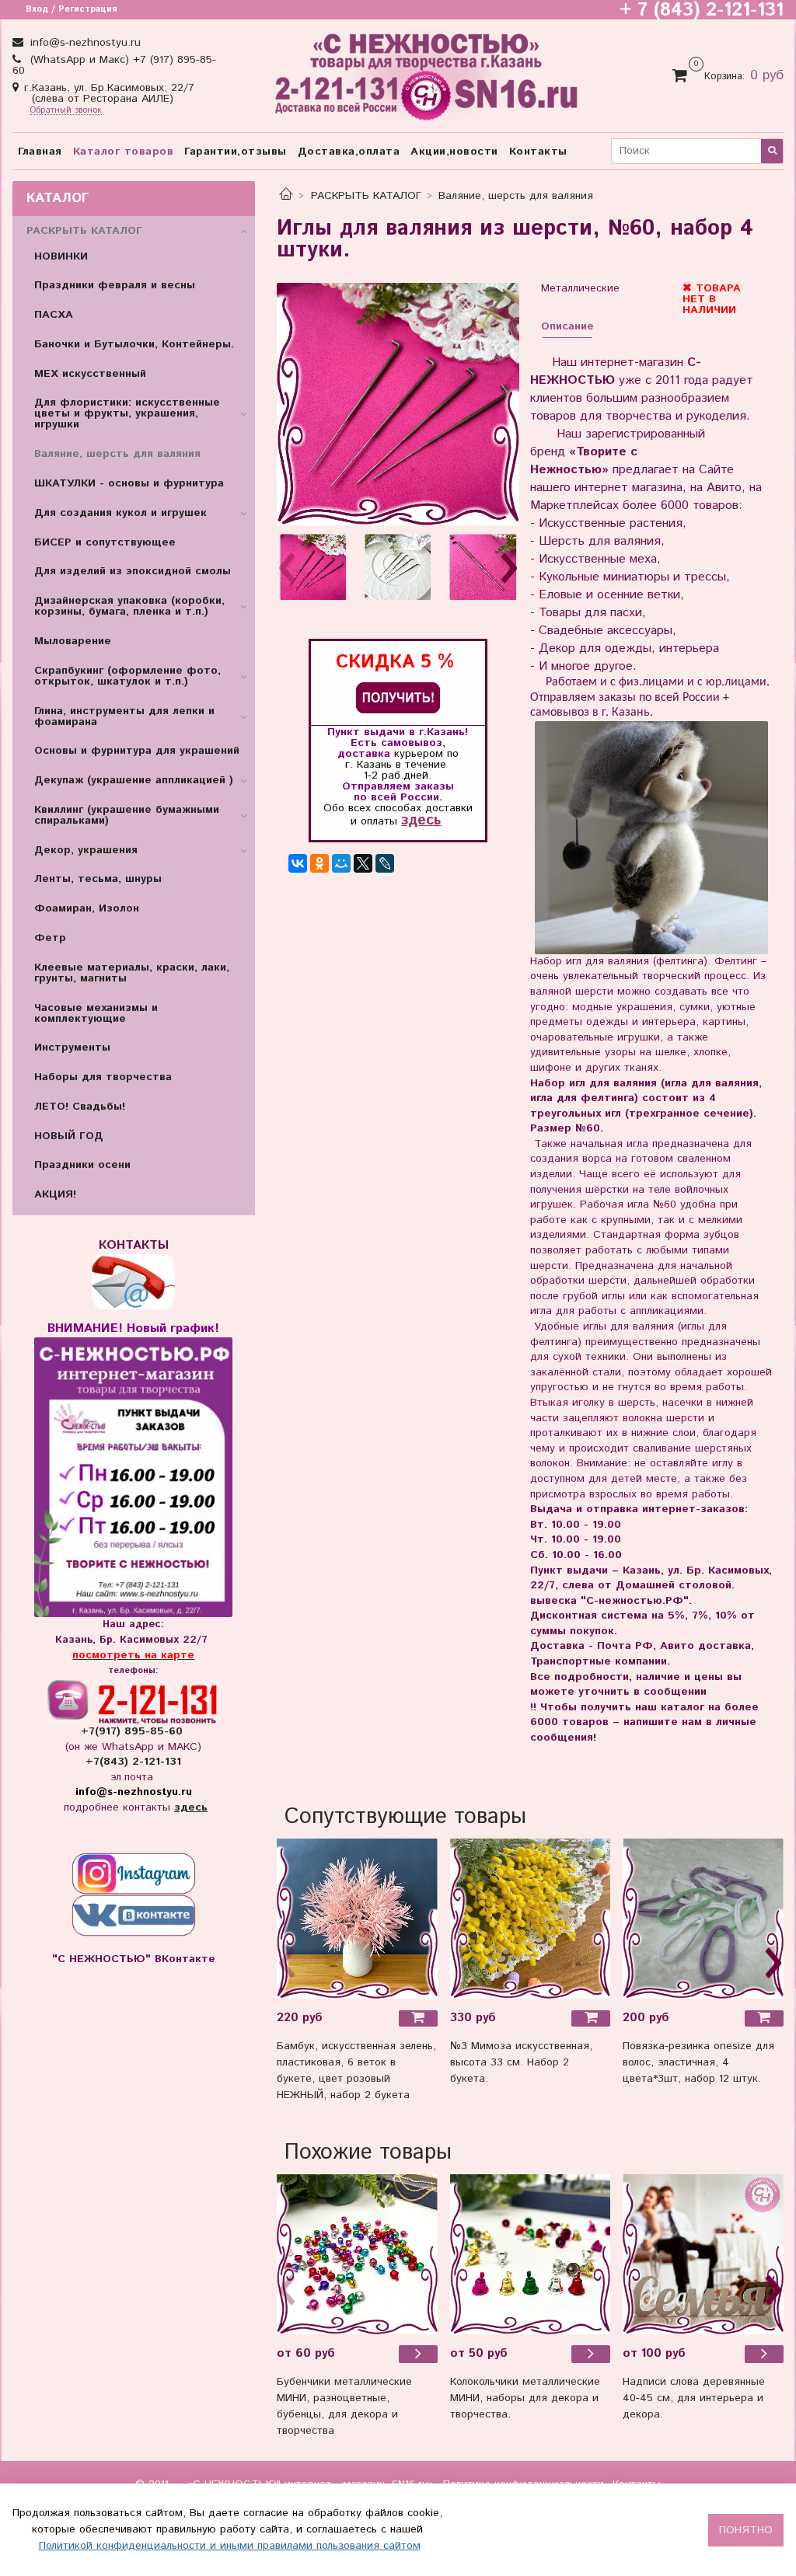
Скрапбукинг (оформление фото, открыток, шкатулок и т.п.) (127, 676)
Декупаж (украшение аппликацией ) (134, 780)
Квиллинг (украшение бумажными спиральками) (127, 815)
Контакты (538, 152)
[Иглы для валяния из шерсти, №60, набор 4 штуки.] (398, 404)
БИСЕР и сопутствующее (105, 542)
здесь (421, 820)
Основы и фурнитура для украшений (137, 751)
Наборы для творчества (103, 1077)
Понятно (746, 2530)
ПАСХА (54, 315)
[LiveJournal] (385, 863)
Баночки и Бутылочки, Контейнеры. (134, 344)
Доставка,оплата (349, 152)
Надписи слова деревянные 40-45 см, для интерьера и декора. (694, 2398)
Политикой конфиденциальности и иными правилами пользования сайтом (230, 2546)
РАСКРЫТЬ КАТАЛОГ (366, 196)
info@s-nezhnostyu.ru (84, 43)
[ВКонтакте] (298, 863)
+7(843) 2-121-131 (133, 1762)
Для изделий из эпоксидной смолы (133, 571)
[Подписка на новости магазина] (398, 697)
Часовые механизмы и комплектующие (96, 1013)
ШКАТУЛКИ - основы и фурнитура (129, 483)
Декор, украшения (86, 850)
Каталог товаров (124, 152)
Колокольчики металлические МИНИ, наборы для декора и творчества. (525, 2398)
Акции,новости (454, 152)
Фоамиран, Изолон (87, 908)
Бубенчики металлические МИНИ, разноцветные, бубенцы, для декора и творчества (344, 2406)
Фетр (50, 938)
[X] (363, 863)
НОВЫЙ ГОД (69, 1136)
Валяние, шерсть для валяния (516, 196)
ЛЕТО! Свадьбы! (80, 1107)
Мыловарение (73, 641)
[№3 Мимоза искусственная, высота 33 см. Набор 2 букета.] (531, 1919)
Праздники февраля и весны (115, 285)
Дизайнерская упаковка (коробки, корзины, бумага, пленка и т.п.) (129, 606)
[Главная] (286, 196)
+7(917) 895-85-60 (134, 1731)
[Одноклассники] (319, 863)
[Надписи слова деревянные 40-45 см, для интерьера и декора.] (703, 2255)
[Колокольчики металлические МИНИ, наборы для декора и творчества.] (531, 2255)
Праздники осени (82, 1165)
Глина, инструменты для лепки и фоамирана (124, 716)
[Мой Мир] (341, 863)
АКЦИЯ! (55, 1194)
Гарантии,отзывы (236, 152)
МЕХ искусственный (90, 374)
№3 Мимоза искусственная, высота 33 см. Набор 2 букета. (521, 2062)
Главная (40, 152)
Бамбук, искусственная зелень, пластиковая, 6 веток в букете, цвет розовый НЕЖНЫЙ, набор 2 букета (356, 2071)
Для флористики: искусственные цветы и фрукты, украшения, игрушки (127, 413)
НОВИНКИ (61, 256)
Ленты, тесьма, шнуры (98, 879)
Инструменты (72, 1047)
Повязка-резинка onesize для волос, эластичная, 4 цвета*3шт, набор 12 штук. (698, 2062)
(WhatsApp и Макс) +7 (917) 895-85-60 (114, 65)
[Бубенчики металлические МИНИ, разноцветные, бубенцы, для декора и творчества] (357, 2255)
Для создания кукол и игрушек (120, 513)
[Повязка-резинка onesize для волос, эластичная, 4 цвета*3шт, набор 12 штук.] (703, 1919)
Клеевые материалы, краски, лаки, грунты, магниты (132, 973)
